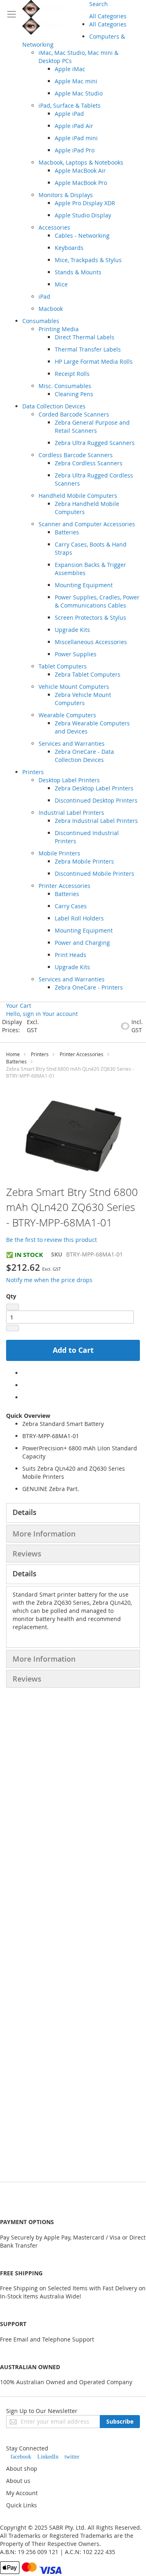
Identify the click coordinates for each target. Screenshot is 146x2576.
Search (99, 4)
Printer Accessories (82, 1054)
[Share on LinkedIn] (25, 1397)
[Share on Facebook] (25, 1373)
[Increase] (13, 1328)
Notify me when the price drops (49, 1280)
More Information (44, 1534)
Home (13, 1054)
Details (25, 1512)
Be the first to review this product (52, 1240)
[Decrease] (13, 1307)
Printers (40, 1054)
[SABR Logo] (56, 17)
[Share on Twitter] (25, 1385)
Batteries (16, 1061)
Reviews (27, 1554)
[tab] (73, 1513)
